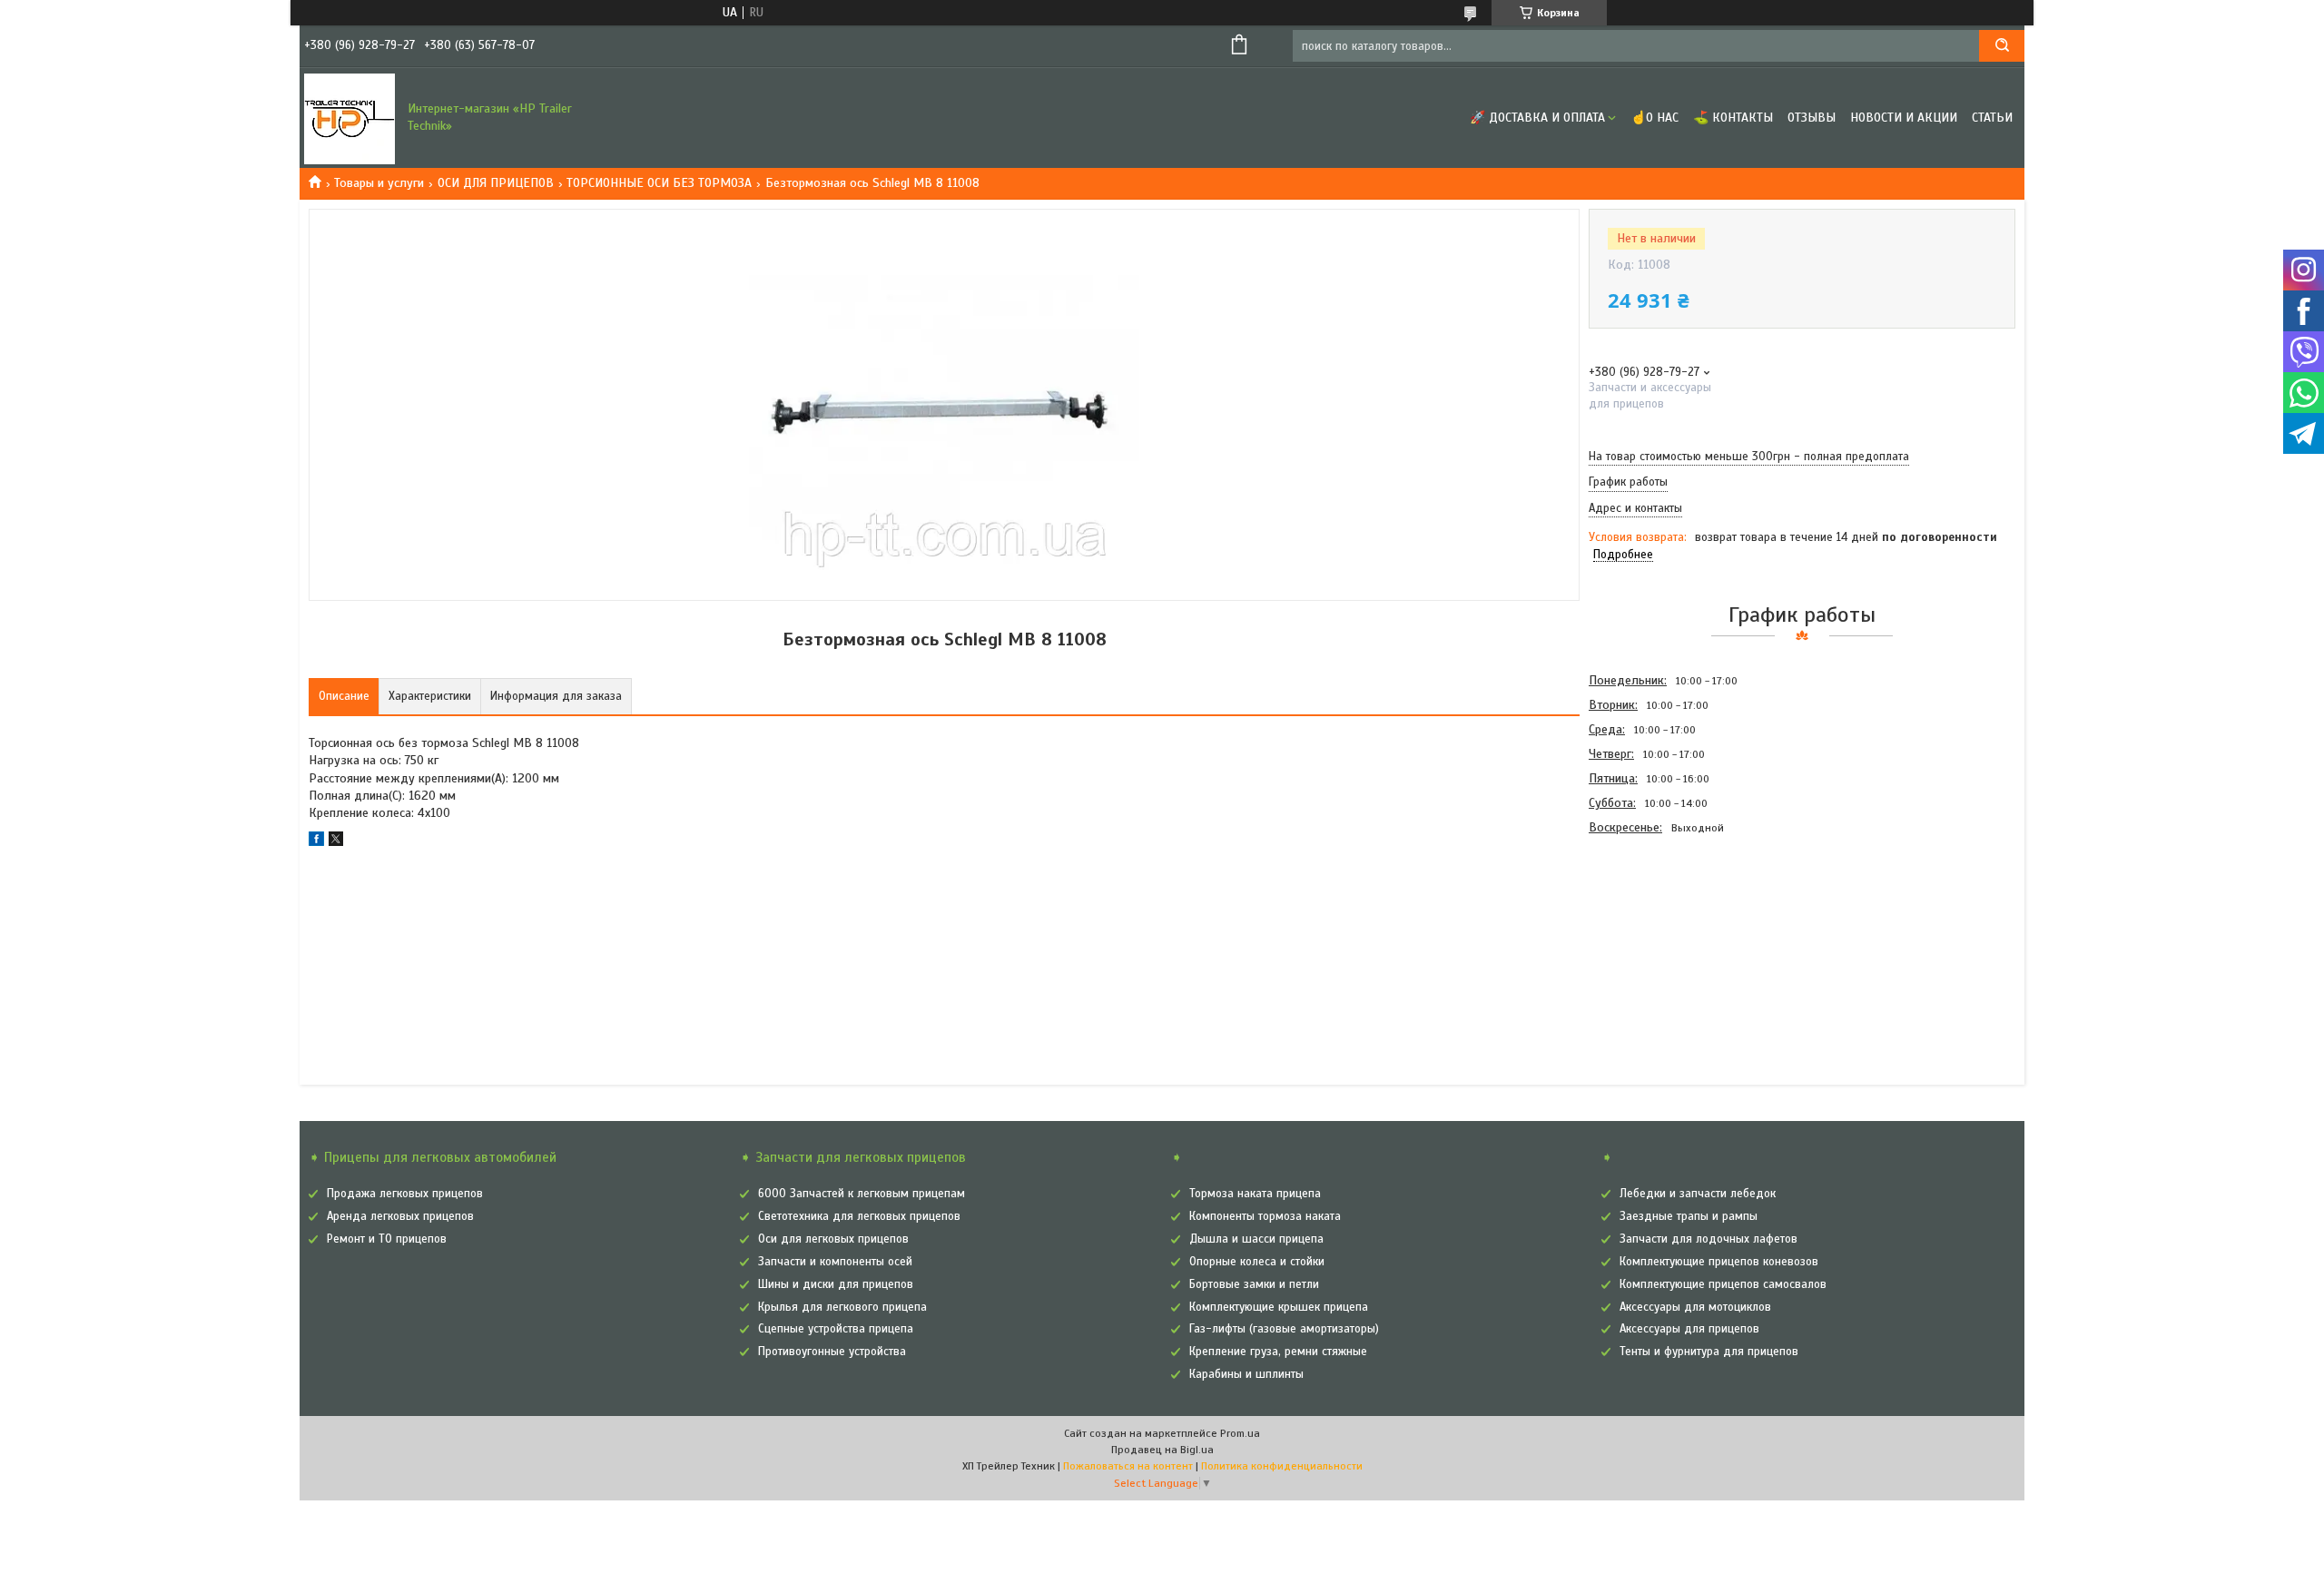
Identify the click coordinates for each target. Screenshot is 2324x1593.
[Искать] (2002, 46)
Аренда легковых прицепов (400, 1216)
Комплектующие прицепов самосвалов (1723, 1284)
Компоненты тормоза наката (1265, 1216)
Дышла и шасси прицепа (1256, 1239)
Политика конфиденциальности (1282, 1466)
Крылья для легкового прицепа (842, 1307)
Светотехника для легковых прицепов (859, 1216)
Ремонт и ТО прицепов (387, 1239)
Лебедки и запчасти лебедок (1698, 1194)
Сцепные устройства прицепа (836, 1329)
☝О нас (1654, 118)
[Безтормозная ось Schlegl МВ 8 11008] (1653, 938)
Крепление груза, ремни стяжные (1278, 1352)
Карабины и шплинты (1246, 1374)
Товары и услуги (379, 183)
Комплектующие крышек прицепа (1279, 1307)
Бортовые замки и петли (1254, 1284)
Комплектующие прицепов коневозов (1719, 1262)
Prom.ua (1240, 1433)
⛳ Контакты (1733, 118)
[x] (336, 842)
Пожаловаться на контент (1128, 1466)
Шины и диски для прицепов (836, 1284)
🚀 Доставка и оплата (1537, 118)
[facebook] (316, 842)
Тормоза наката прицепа (1255, 1194)
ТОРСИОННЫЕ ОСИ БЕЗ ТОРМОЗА (659, 183)
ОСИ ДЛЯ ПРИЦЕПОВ (496, 183)
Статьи (1992, 118)
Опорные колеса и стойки (1257, 1262)
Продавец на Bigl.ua (1162, 1450)
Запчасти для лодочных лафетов (1709, 1239)
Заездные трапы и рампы (1689, 1216)
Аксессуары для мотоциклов (1695, 1307)
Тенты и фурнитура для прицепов (1709, 1352)
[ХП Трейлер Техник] (350, 118)
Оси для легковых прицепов (833, 1239)
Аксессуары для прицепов (1689, 1329)
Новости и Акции (1904, 118)
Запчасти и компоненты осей (835, 1262)
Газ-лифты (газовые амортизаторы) (1284, 1329)
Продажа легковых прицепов (405, 1194)
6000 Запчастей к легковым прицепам (862, 1194)
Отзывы (1812, 118)
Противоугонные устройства (832, 1352)
